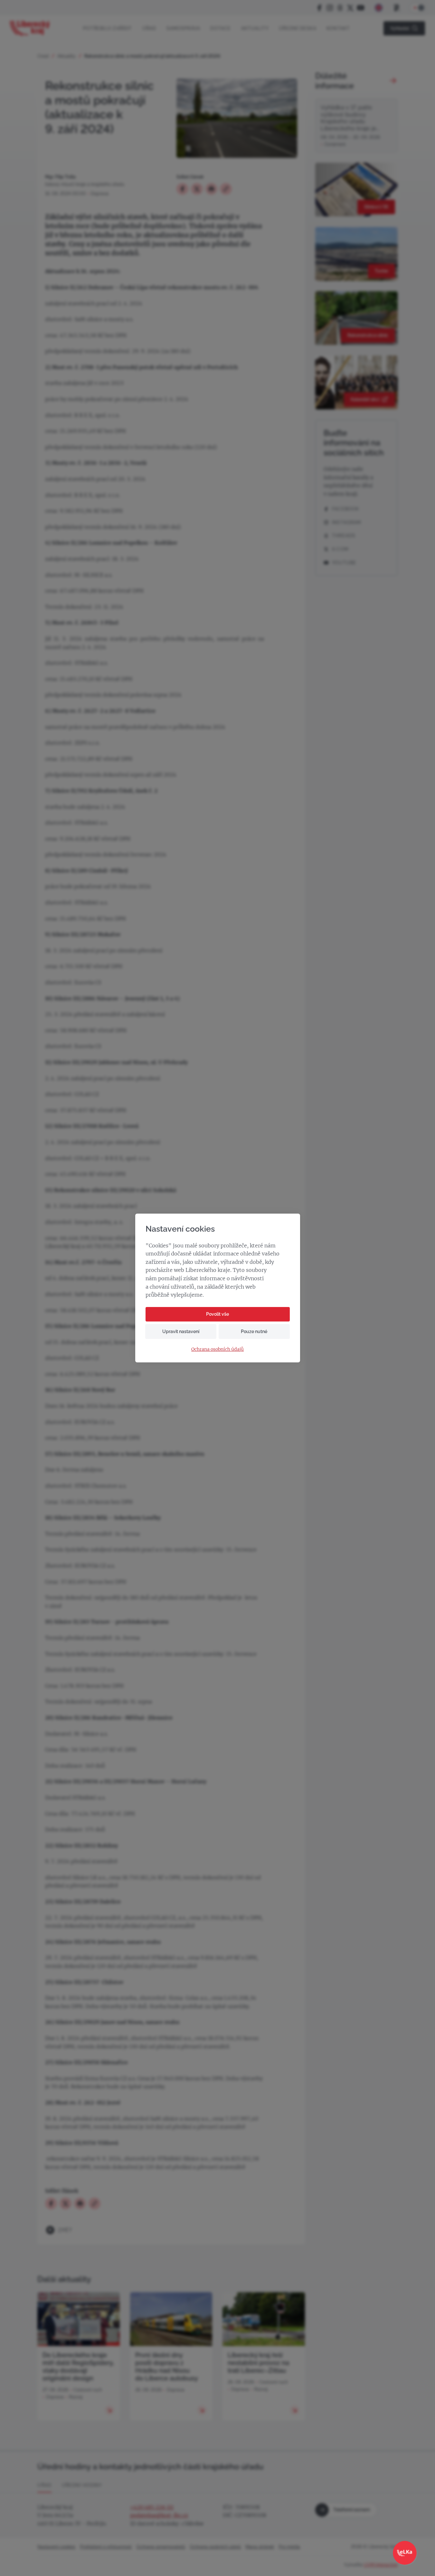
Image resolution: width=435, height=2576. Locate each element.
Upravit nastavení (181, 1331)
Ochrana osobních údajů (217, 1349)
